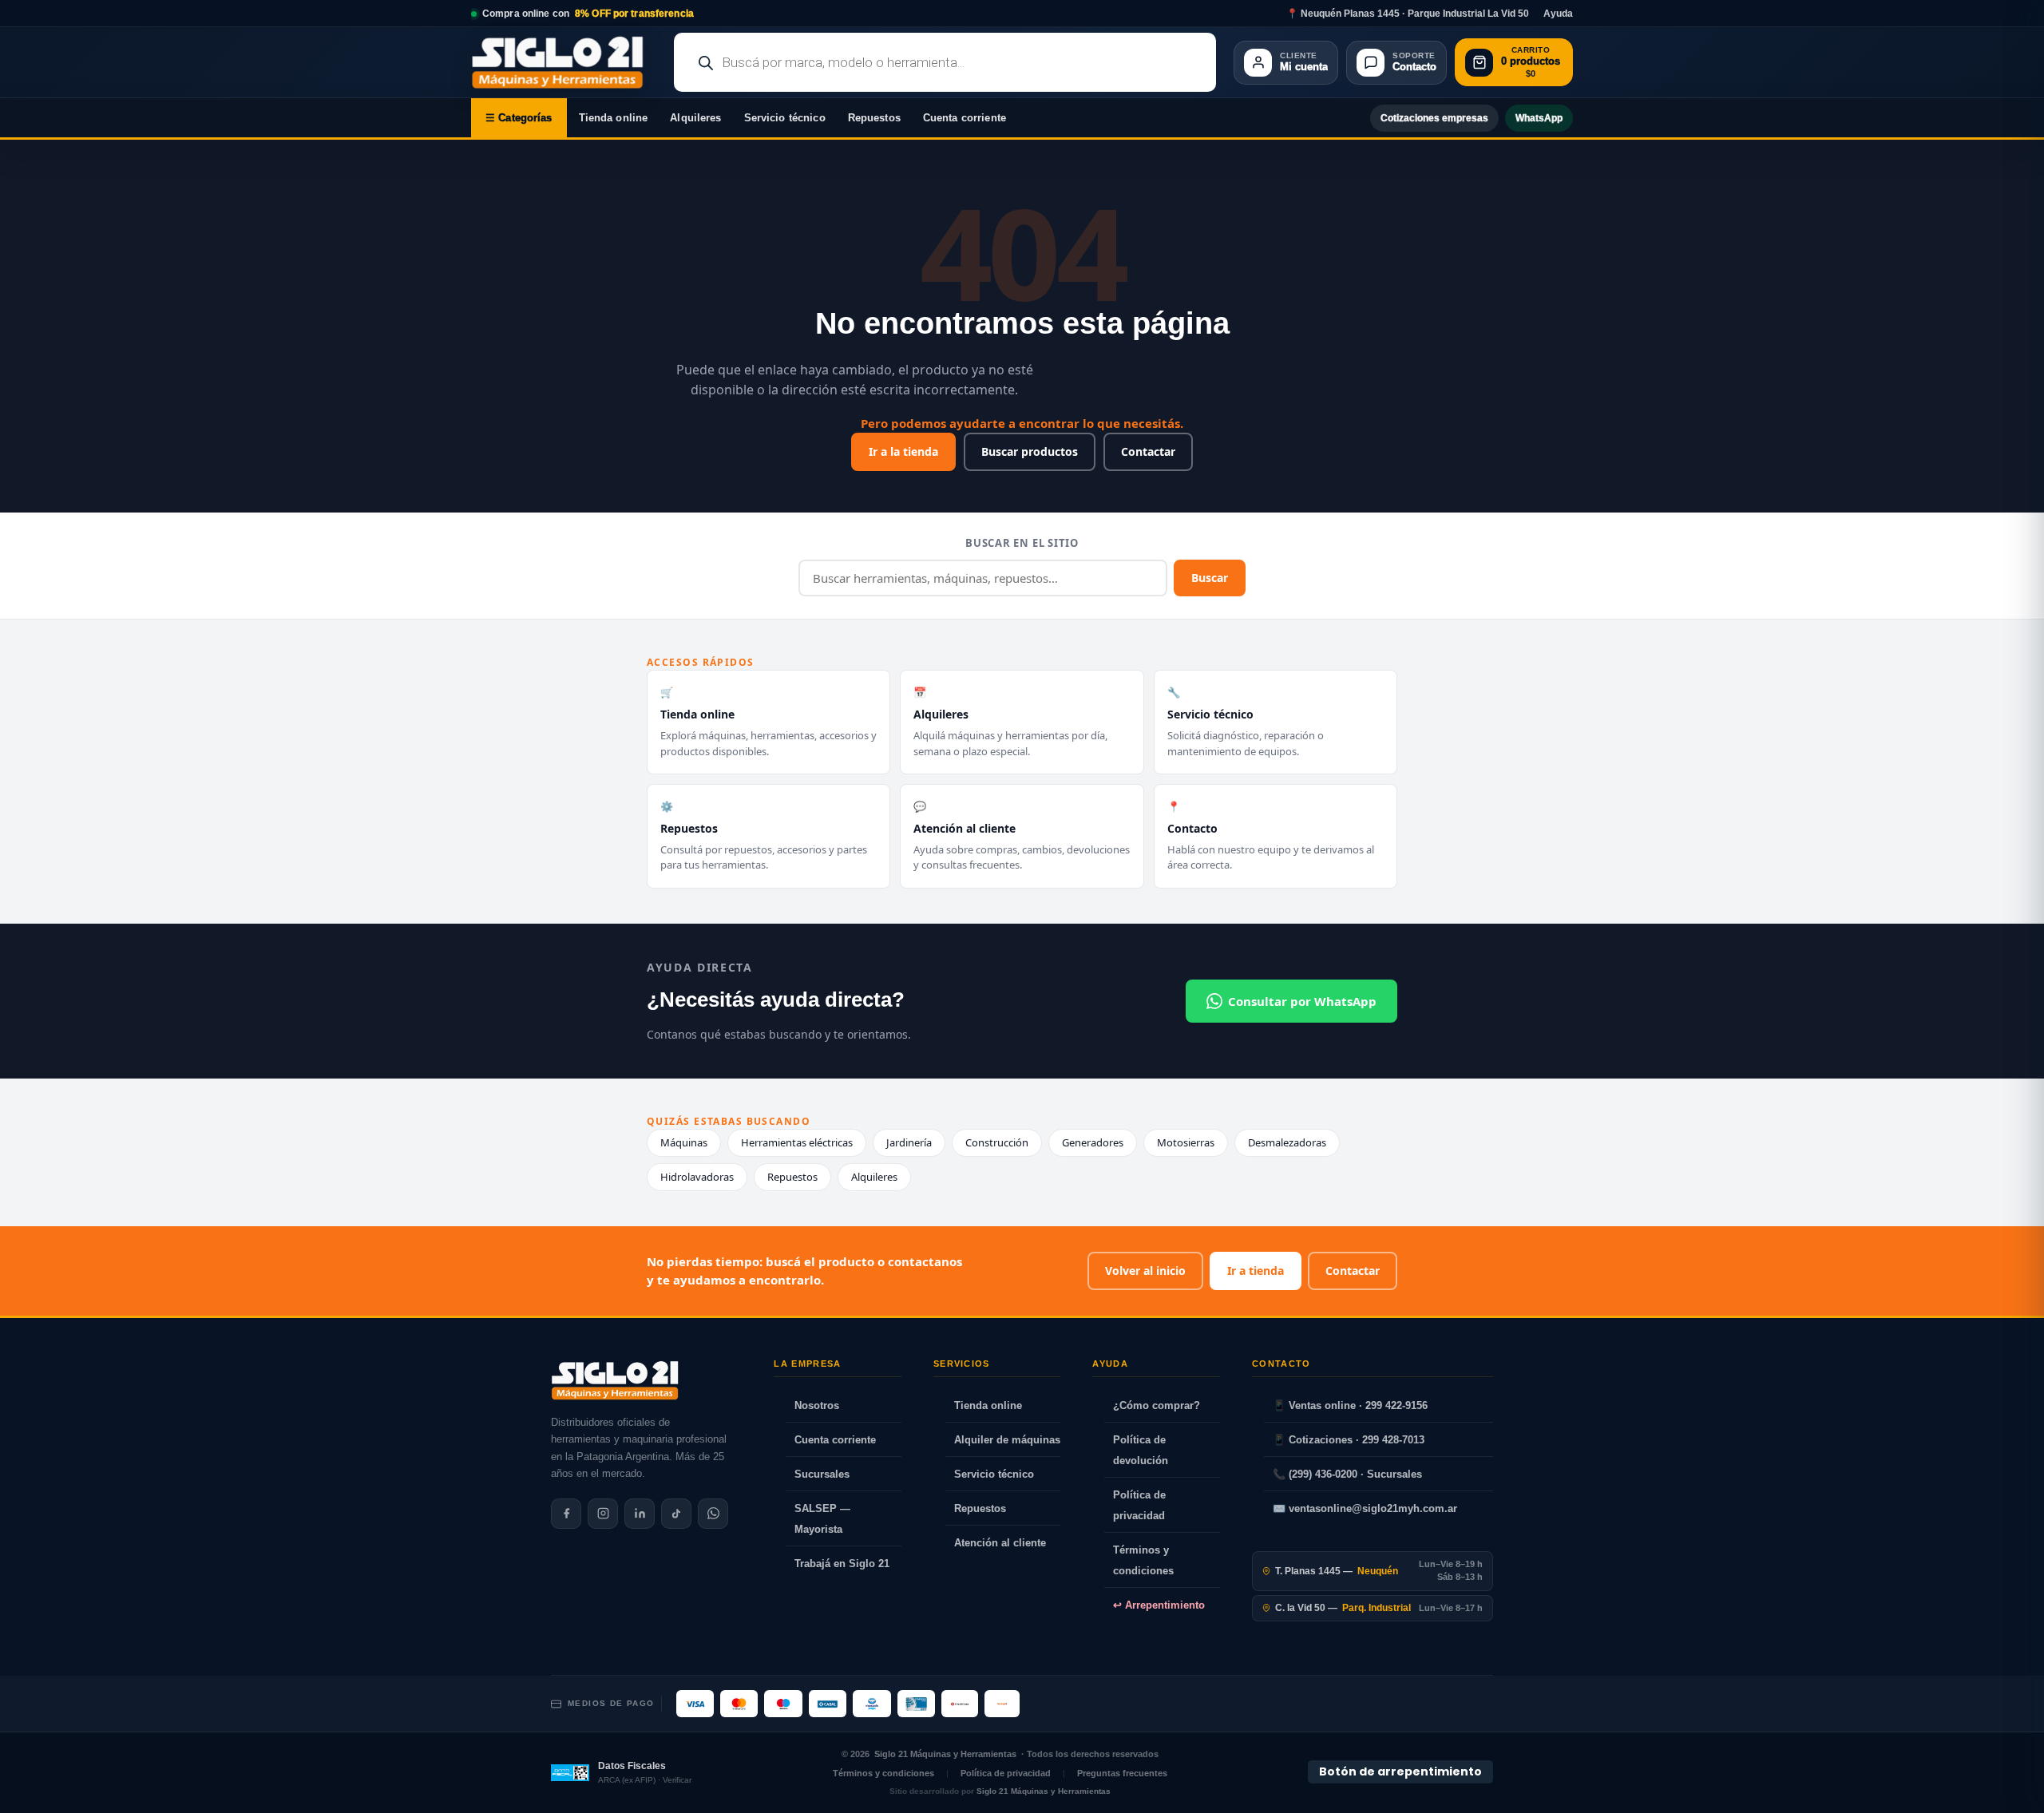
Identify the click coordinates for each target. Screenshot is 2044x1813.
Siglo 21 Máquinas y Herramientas (945, 1754)
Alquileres (695, 118)
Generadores (1093, 1142)
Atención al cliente (1000, 1543)
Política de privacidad (1139, 1505)
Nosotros (817, 1405)
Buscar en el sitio (1022, 543)
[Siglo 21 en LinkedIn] (640, 1514)
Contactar (1148, 451)
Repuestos (874, 118)
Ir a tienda (1256, 1271)
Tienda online (614, 118)
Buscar (1210, 578)
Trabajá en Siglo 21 (842, 1564)
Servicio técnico (785, 118)
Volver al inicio (1145, 1271)
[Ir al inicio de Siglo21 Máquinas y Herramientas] (564, 62)
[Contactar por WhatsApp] (713, 1514)
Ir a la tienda (903, 451)
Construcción (997, 1142)
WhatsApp (1539, 118)
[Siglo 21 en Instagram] (603, 1514)
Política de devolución (1141, 1450)
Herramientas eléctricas (797, 1142)
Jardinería (909, 1142)
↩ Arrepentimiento (1159, 1605)
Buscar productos (1030, 451)
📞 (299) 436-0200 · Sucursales (1347, 1474)
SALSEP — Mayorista (822, 1519)
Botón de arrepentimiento (1400, 1771)
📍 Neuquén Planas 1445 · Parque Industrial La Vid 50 (1408, 14)
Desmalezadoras (1287, 1142)
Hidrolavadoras (697, 1177)
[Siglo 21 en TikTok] (676, 1514)
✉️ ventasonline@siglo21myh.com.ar (1365, 1508)
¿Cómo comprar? (1157, 1405)
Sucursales (822, 1474)
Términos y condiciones (1143, 1560)
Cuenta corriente (965, 118)
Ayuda (1558, 14)
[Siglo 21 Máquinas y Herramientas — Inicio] (615, 1380)
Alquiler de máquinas (1007, 1440)
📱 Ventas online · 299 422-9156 (1350, 1405)
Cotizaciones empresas (1434, 118)
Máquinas (684, 1142)
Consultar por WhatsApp (1302, 1001)
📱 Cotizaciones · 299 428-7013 (1349, 1440)
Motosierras (1186, 1142)
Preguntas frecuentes (1122, 1773)
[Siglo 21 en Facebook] (566, 1514)
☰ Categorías (519, 118)
